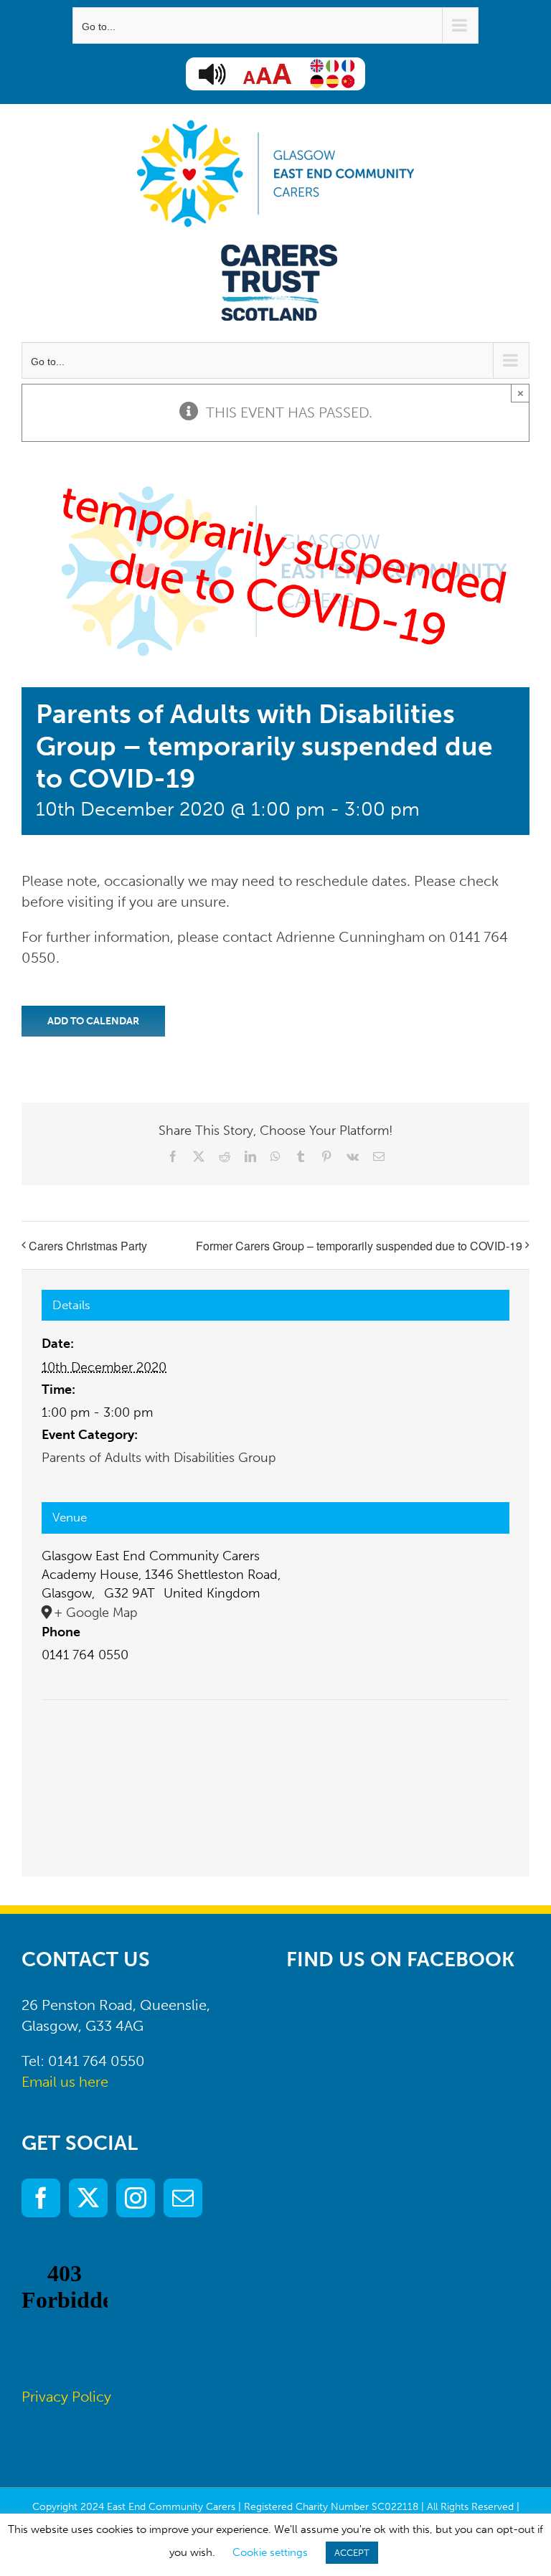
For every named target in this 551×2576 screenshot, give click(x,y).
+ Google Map (96, 1613)
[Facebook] (41, 2198)
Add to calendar (93, 1021)
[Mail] (183, 2198)
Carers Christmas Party (88, 1246)
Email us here (65, 2082)
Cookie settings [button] (270, 2552)
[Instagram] (136, 2198)
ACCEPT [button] (352, 2553)
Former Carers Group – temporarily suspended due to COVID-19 (359, 1246)
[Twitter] (88, 2198)
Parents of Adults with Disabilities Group (159, 1458)
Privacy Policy (66, 2397)
